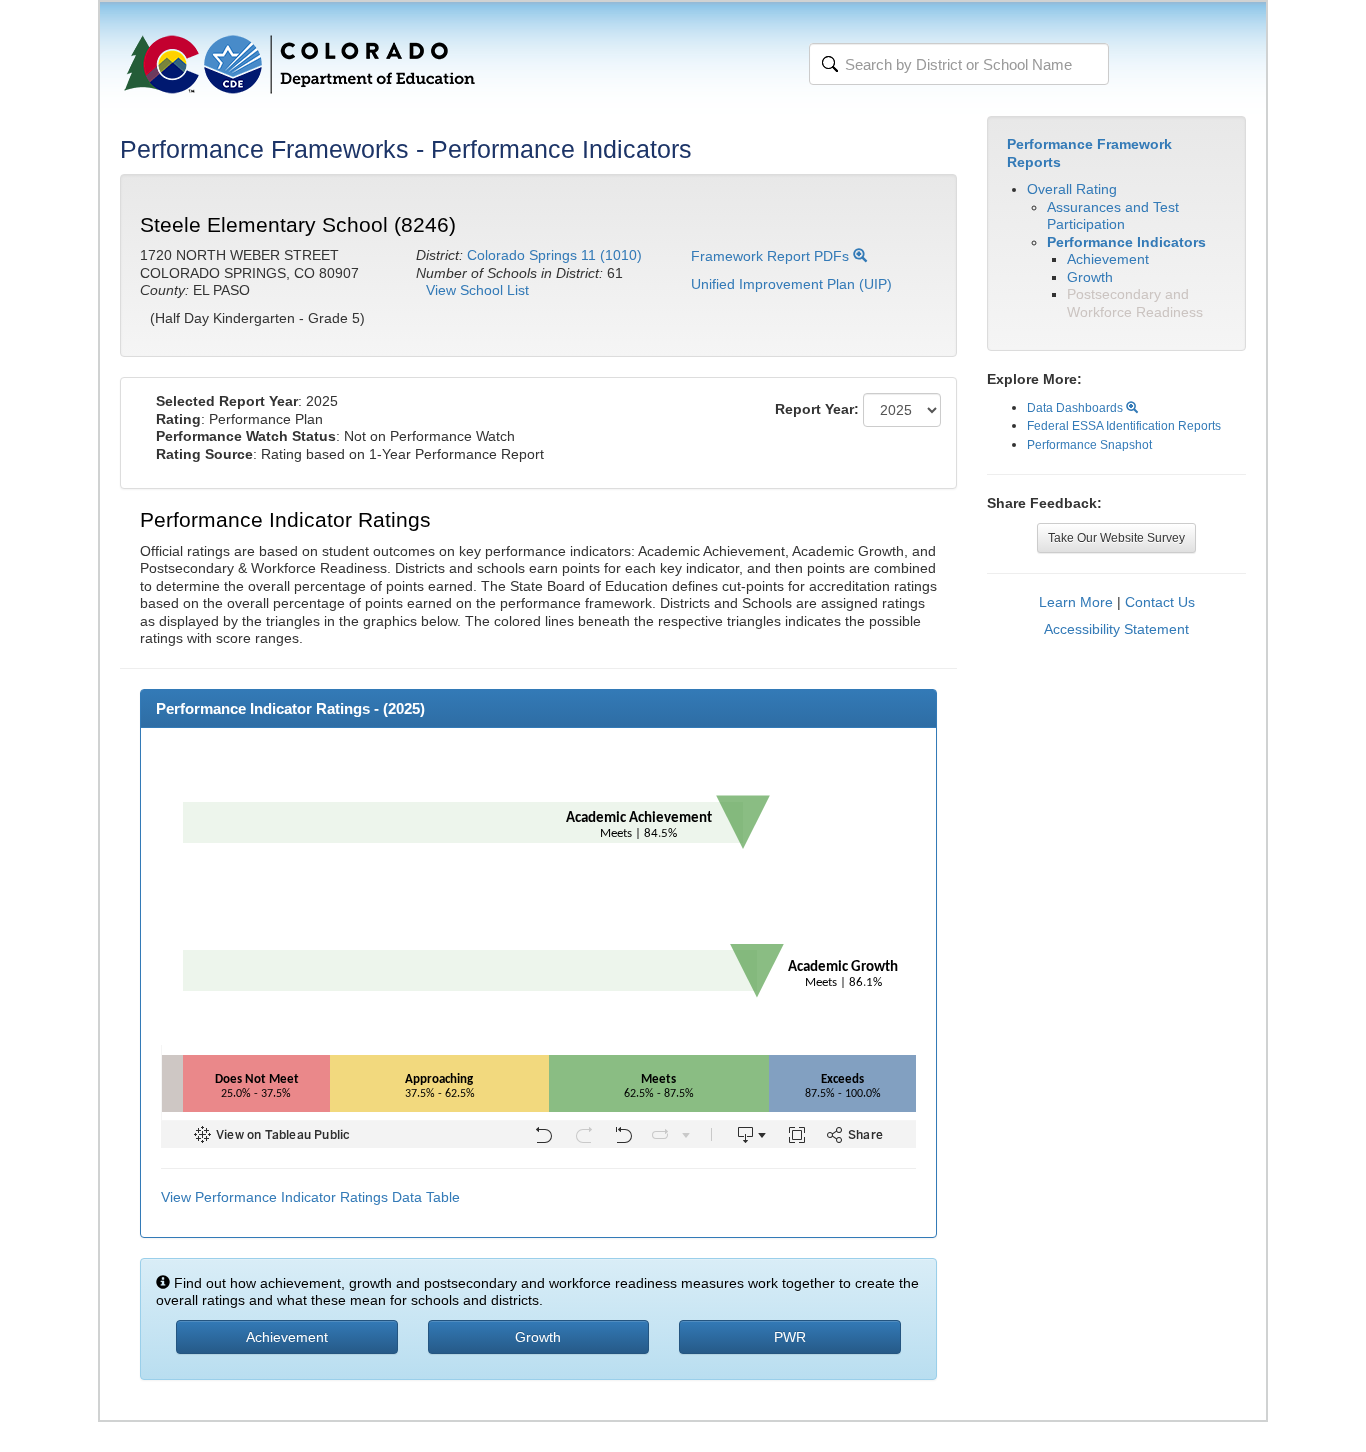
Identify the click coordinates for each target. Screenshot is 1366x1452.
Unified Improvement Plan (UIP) (791, 284)
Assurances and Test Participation (1113, 216)
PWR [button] (790, 1337)
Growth (1090, 277)
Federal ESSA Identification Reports (1124, 426)
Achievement (1108, 259)
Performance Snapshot (1089, 445)
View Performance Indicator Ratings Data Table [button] (310, 1197)
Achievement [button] (287, 1337)
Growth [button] (538, 1337)
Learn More (1076, 602)
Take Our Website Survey (1116, 538)
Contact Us (1160, 602)
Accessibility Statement (1116, 629)
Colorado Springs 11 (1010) (554, 255)
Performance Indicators (1126, 242)
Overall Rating (1072, 189)
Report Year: (817, 409)
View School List (477, 290)
